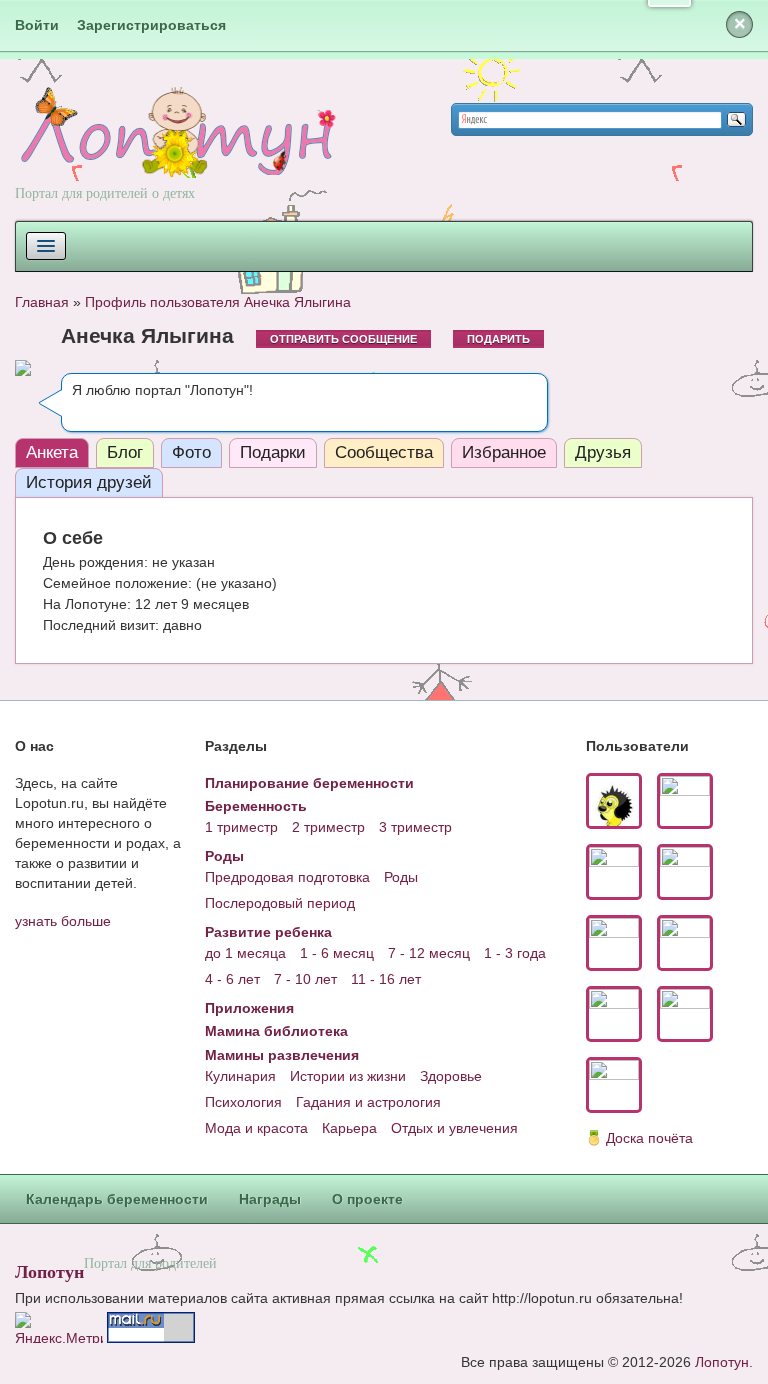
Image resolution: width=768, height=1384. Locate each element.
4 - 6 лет (232, 979)
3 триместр (415, 827)
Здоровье (451, 1076)
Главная (42, 302)
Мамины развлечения (282, 1055)
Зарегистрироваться (151, 25)
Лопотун (49, 1271)
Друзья (603, 452)
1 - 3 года (515, 953)
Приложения (249, 1008)
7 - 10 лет (305, 979)
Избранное (504, 452)
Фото (191, 452)
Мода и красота (256, 1128)
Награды (270, 1199)
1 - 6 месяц (337, 953)
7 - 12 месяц (429, 953)
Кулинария (240, 1076)
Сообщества (384, 452)
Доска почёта (649, 1138)
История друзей (89, 482)
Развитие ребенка (268, 932)
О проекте (367, 1199)
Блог (125, 452)
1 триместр (241, 827)
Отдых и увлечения (454, 1128)
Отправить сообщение (343, 339)
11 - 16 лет (386, 979)
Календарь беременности (117, 1199)
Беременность (256, 806)
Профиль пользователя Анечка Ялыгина (218, 302)
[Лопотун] (175, 150)
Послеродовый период (280, 903)
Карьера (349, 1128)
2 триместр (328, 827)
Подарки (273, 452)
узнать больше (63, 921)
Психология (243, 1102)
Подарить (498, 339)
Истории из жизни (348, 1076)
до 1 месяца (245, 953)
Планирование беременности (309, 783)
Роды (224, 856)
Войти (37, 25)
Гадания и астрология (368, 1102)
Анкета (52, 452)
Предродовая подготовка (287, 877)
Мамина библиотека (276, 1031)
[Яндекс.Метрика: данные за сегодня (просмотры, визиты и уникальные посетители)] (59, 1327)
